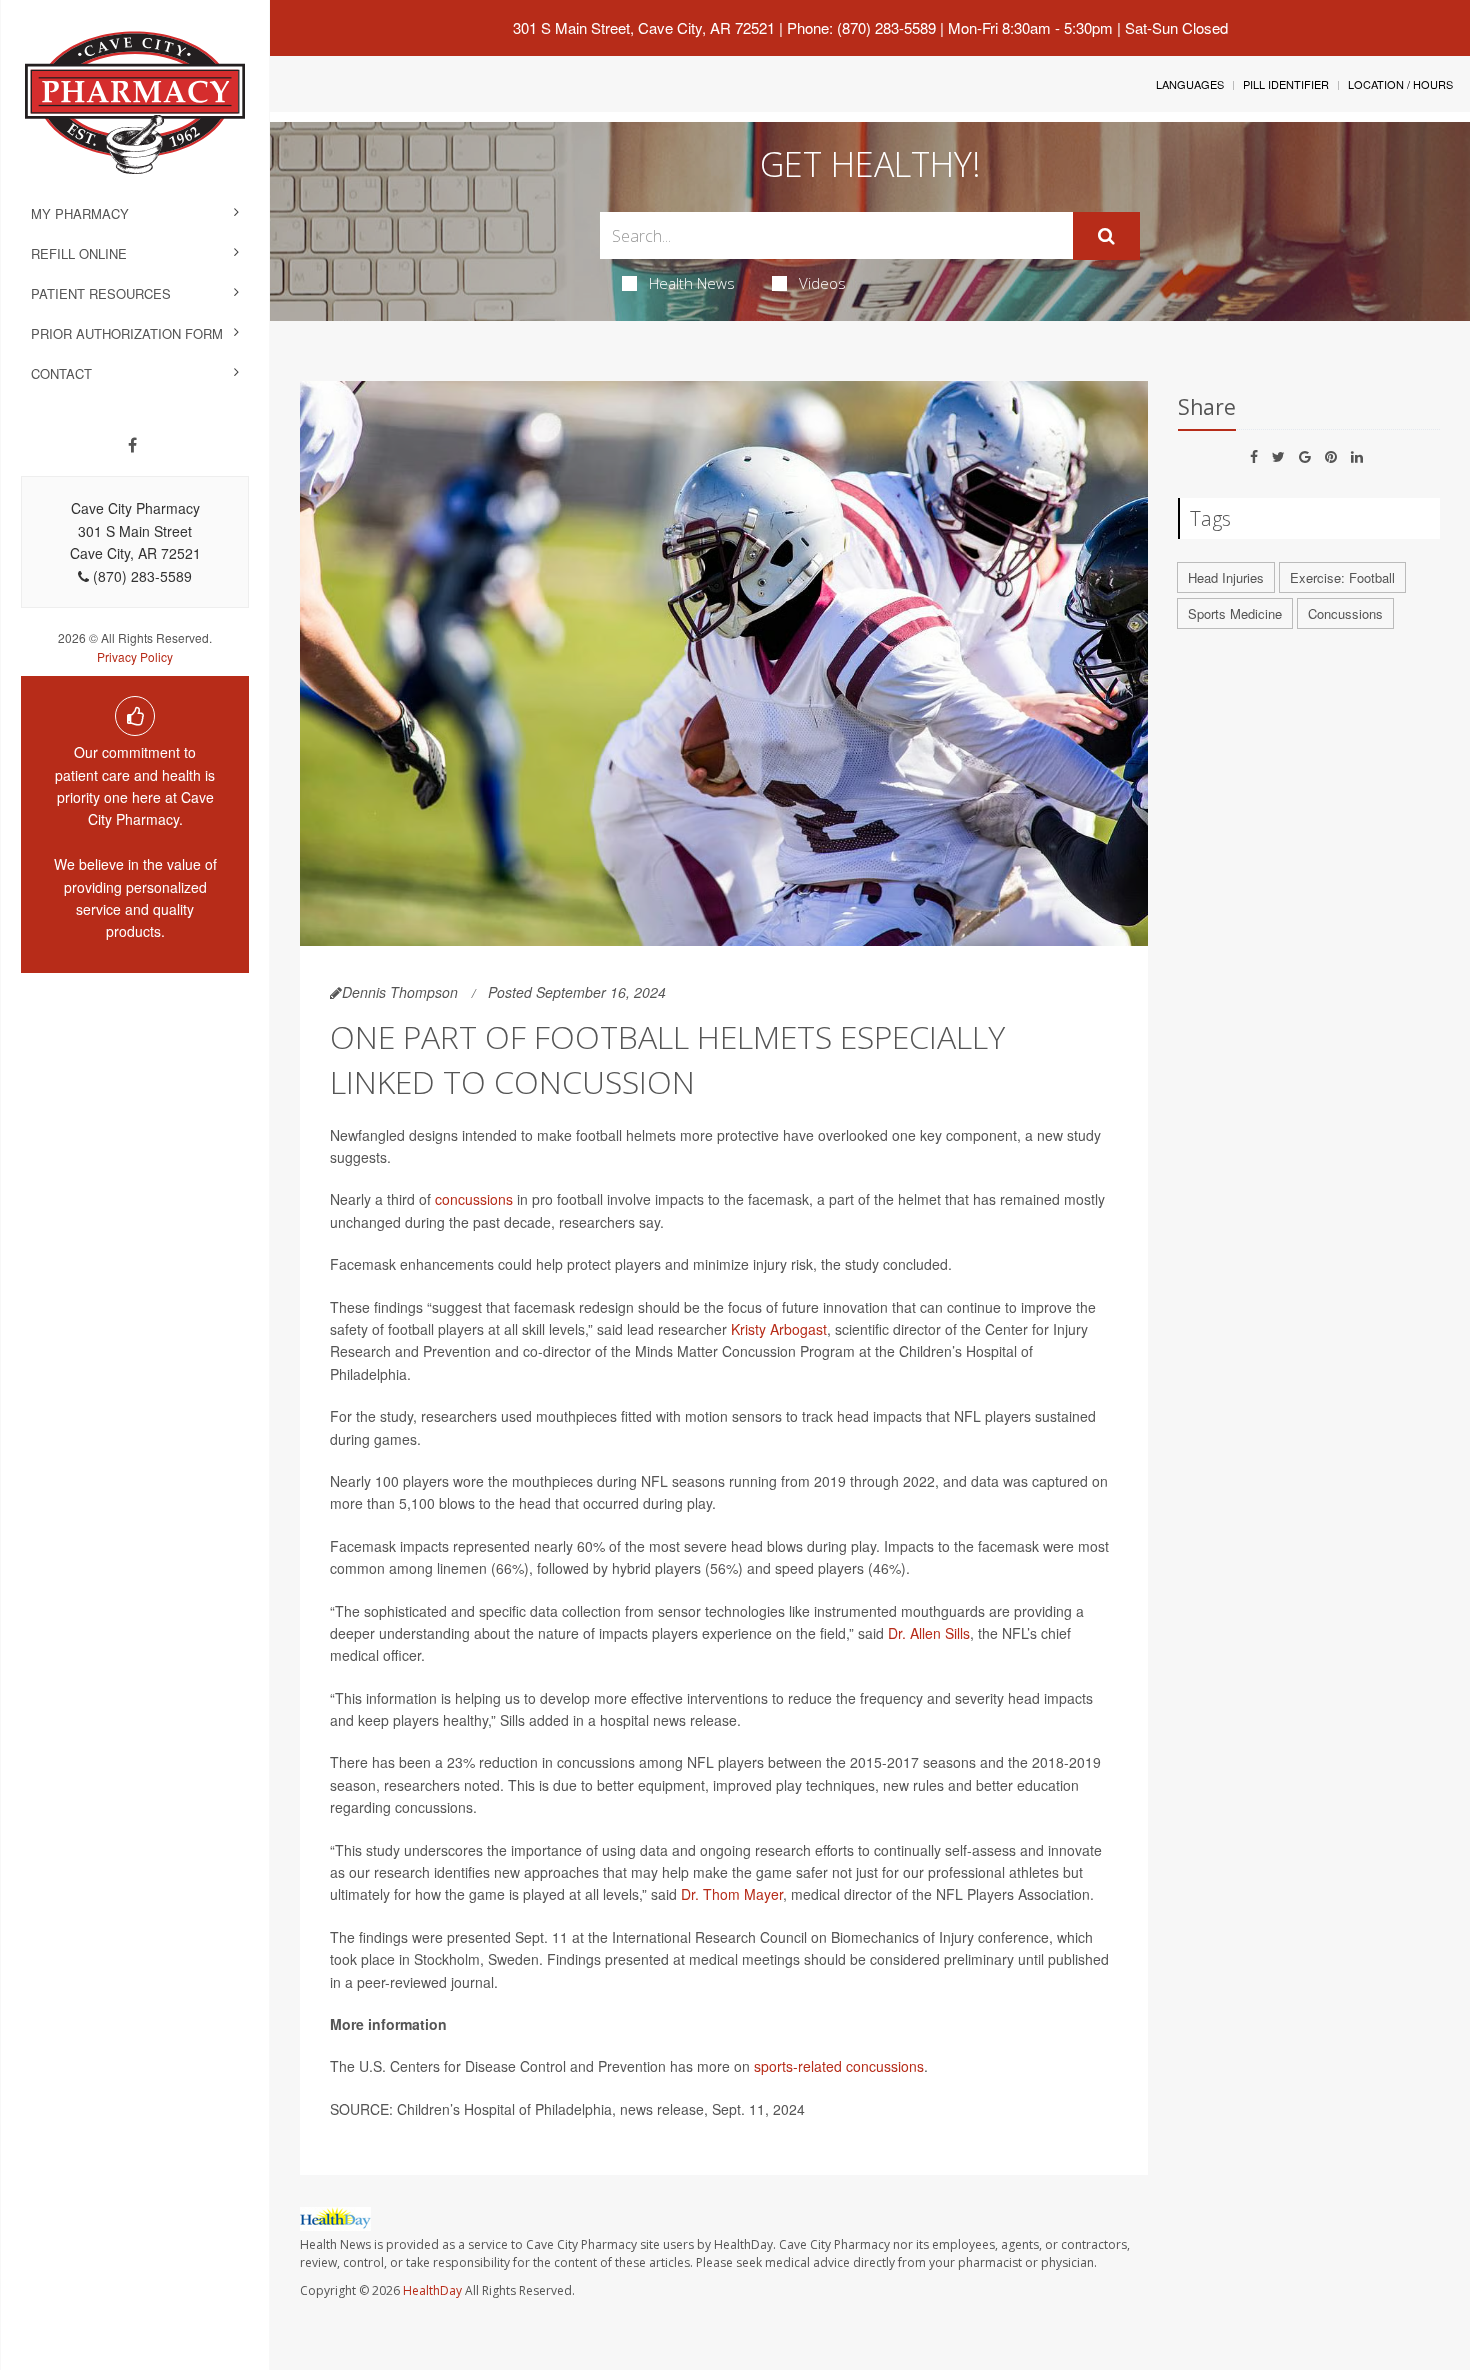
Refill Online (79, 253)
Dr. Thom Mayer (732, 1894)
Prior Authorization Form (127, 333)
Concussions (1345, 613)
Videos (822, 283)
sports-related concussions (839, 2066)
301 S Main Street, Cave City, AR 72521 (644, 27)
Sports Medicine (1235, 613)
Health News (692, 283)
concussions (474, 1199)
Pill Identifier (1286, 84)
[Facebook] (132, 445)
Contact (61, 373)
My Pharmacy (80, 213)
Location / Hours (1400, 84)
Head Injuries (1226, 577)
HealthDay (432, 2290)
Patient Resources (101, 293)
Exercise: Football (1342, 577)
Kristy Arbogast (779, 1329)
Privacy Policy (135, 656)
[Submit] (1106, 236)
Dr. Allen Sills (929, 1633)
